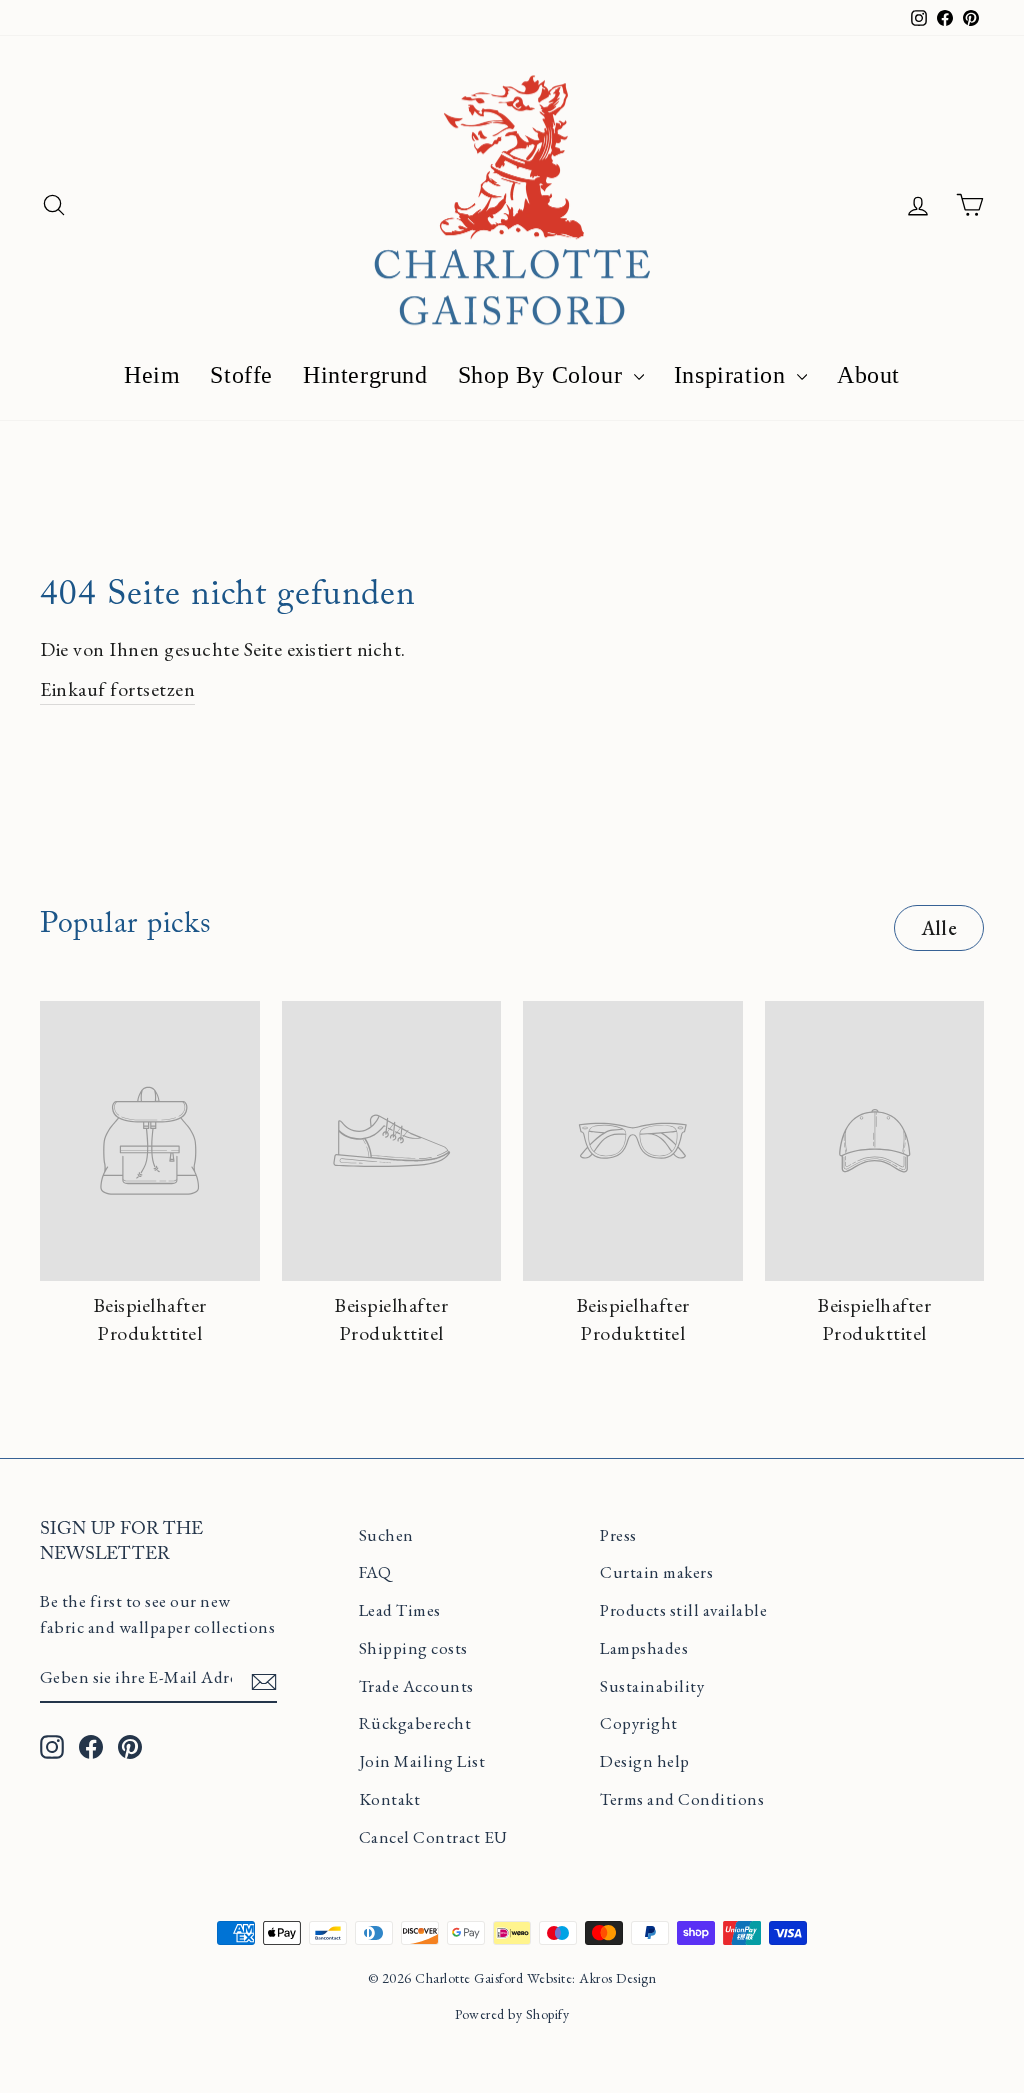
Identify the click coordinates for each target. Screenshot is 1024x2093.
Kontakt (390, 1799)
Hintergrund (365, 375)
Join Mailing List (422, 1761)
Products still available (683, 1610)
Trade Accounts (416, 1686)
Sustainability (652, 1686)
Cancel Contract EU (433, 1837)
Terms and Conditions (682, 1799)
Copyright (639, 1723)
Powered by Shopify (512, 2014)
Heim (152, 375)
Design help (645, 1761)
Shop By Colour (543, 375)
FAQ (375, 1572)
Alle (939, 928)
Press (618, 1535)
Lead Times (400, 1610)
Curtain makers (656, 1572)
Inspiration (733, 375)
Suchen (386, 1535)
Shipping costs (413, 1648)
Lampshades (644, 1648)
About (868, 375)
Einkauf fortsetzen (117, 689)
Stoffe (241, 375)
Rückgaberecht (415, 1723)
